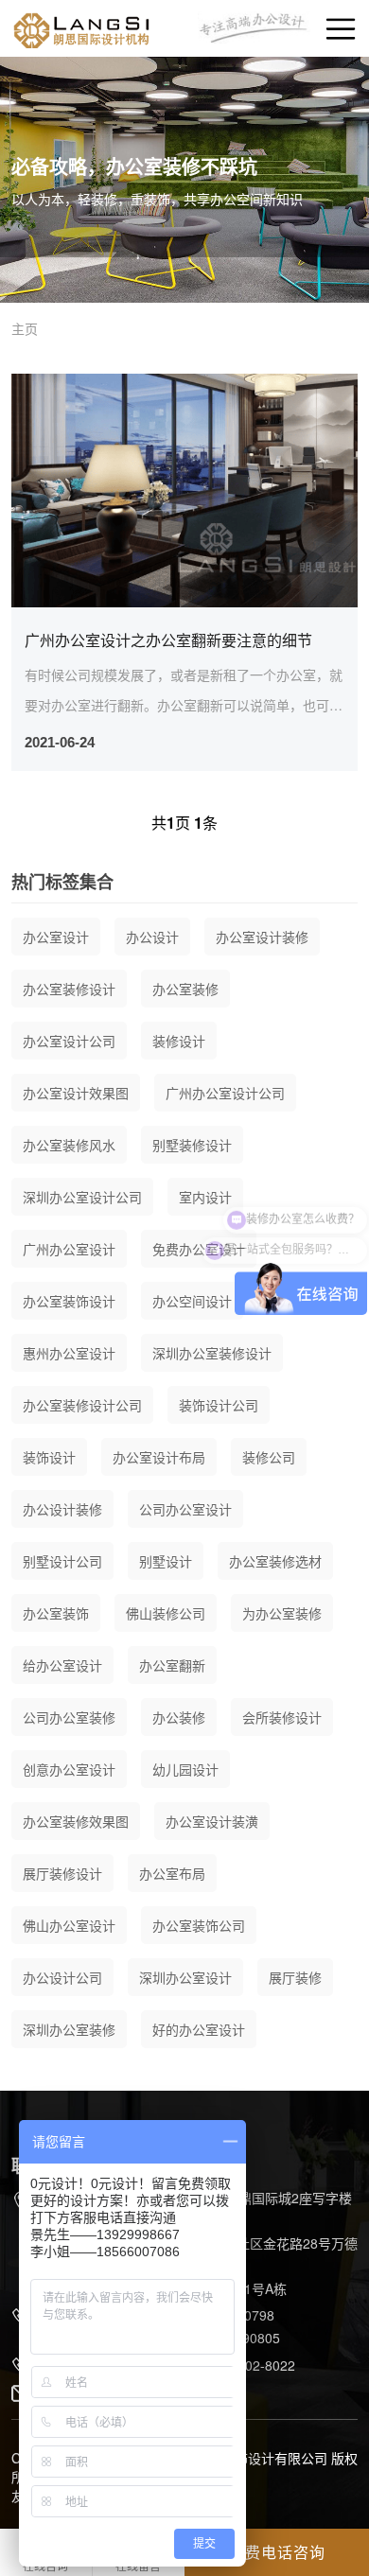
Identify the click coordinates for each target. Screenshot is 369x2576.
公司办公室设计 (185, 1509)
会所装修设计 (282, 1717)
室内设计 (205, 1197)
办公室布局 (172, 1873)
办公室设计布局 (159, 1457)
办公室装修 (185, 989)
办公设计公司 (62, 1977)
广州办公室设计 (69, 1249)
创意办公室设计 (69, 1769)
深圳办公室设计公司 (82, 1197)
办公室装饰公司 (199, 1925)
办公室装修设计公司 (82, 1405)
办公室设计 (56, 937)
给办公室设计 (62, 1665)
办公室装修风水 (69, 1145)
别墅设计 (166, 1561)
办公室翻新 (172, 1665)
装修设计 (179, 1041)
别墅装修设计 (192, 1145)
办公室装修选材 (275, 1561)
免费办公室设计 (199, 1249)
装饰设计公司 (219, 1405)
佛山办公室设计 (69, 1925)
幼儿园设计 (185, 1769)
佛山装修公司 (166, 1613)
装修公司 (269, 1457)
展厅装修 (295, 1977)
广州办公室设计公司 (225, 1093)
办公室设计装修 (262, 937)
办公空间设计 (192, 1301)
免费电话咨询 (277, 2552)
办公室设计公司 (69, 1041)
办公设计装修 (62, 1509)
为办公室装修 (282, 1613)
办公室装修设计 (69, 989)
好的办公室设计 (199, 2029)
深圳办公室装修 (69, 2029)
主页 (25, 328)
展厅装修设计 (62, 1873)
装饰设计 (49, 1457)
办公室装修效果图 (76, 1821)
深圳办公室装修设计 (212, 1353)
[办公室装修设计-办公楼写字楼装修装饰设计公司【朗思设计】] (81, 28)
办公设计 (152, 937)
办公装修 (179, 1717)
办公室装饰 (56, 1613)
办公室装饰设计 (69, 1301)
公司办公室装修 (69, 1717)
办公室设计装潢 (212, 1821)
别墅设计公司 (62, 1561)
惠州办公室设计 (69, 1353)
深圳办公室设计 (185, 1977)
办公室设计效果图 (76, 1093)
